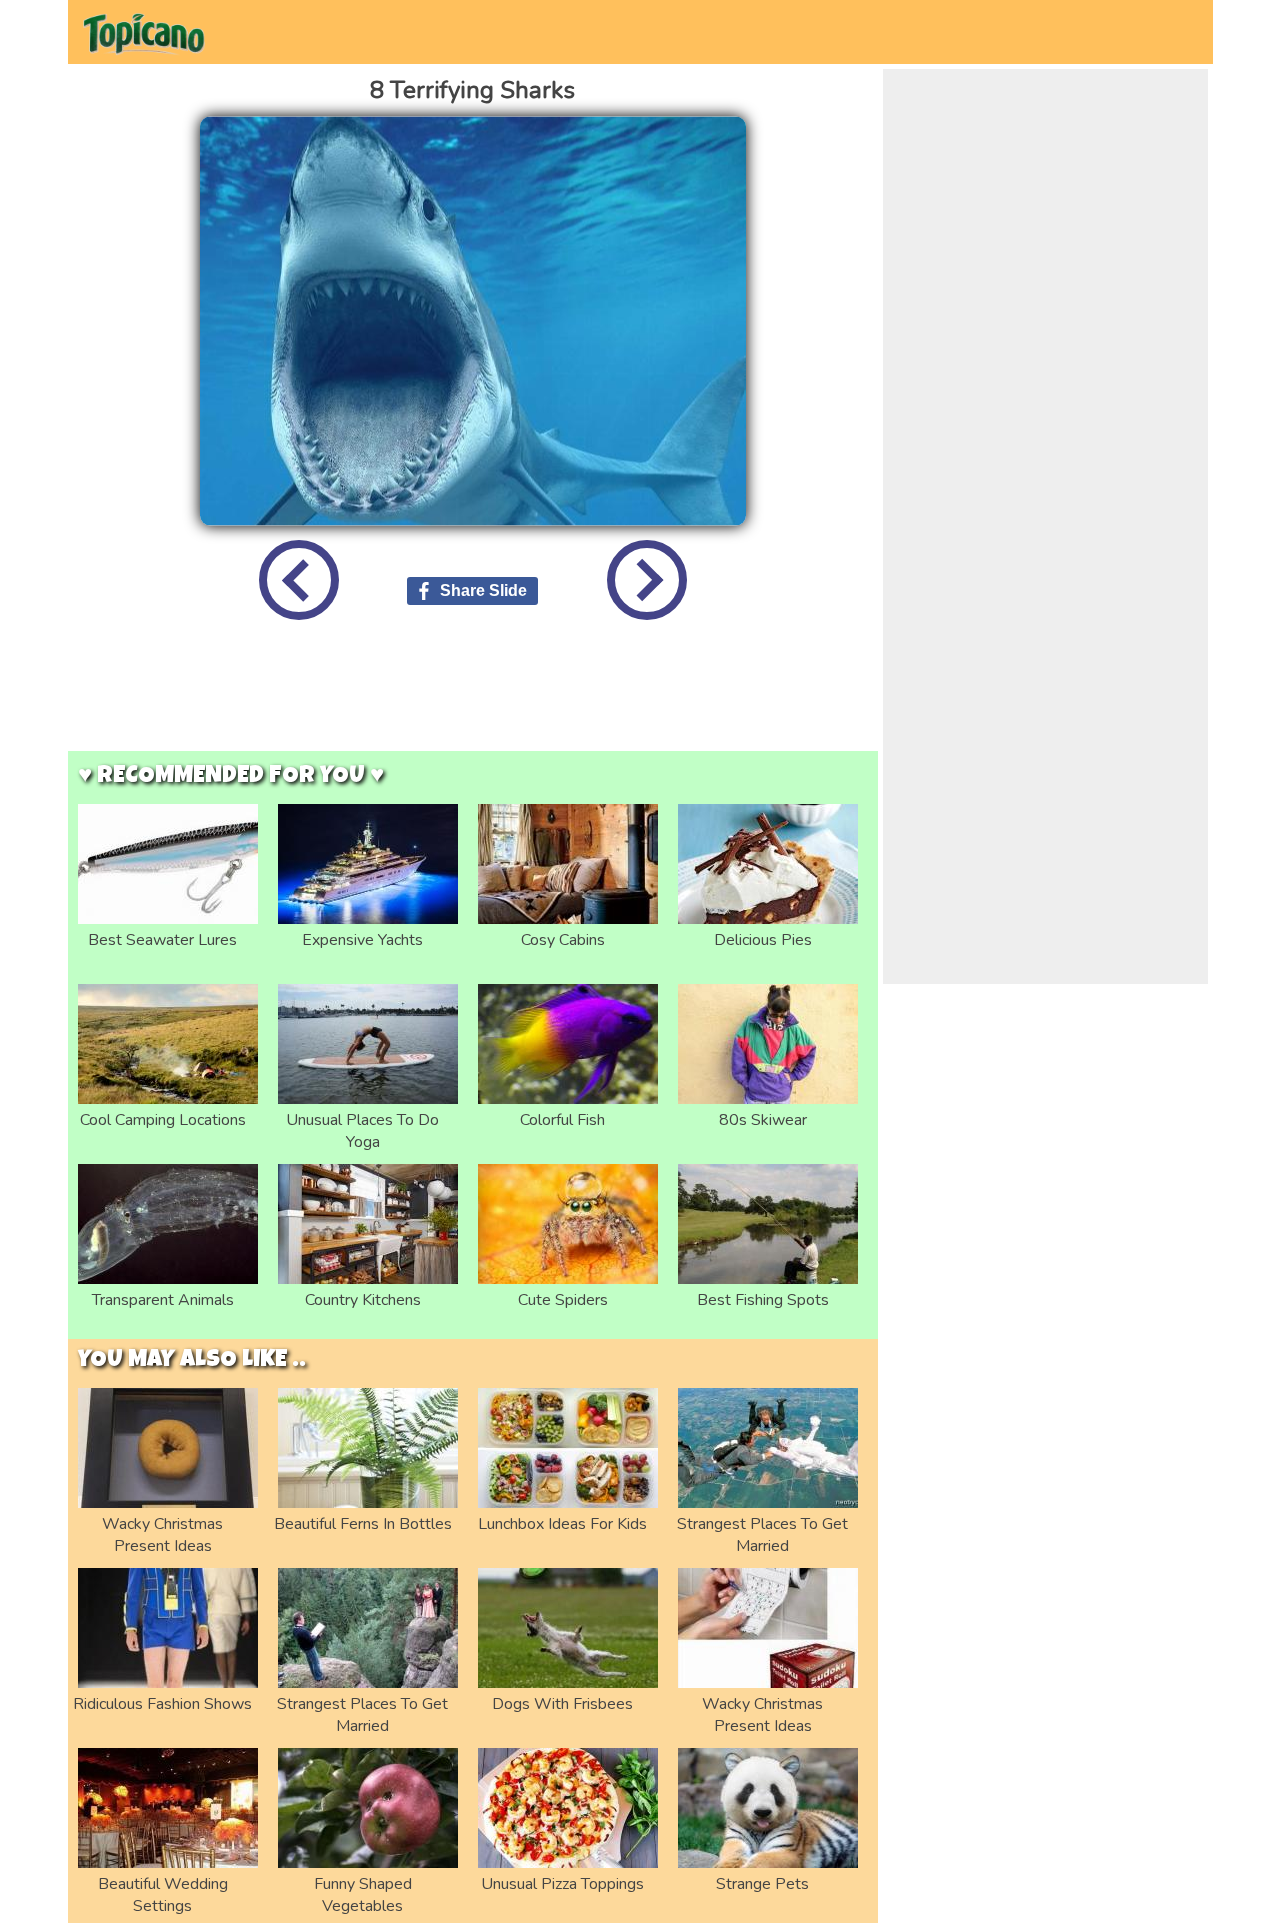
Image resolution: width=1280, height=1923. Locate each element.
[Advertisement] (473, 701)
